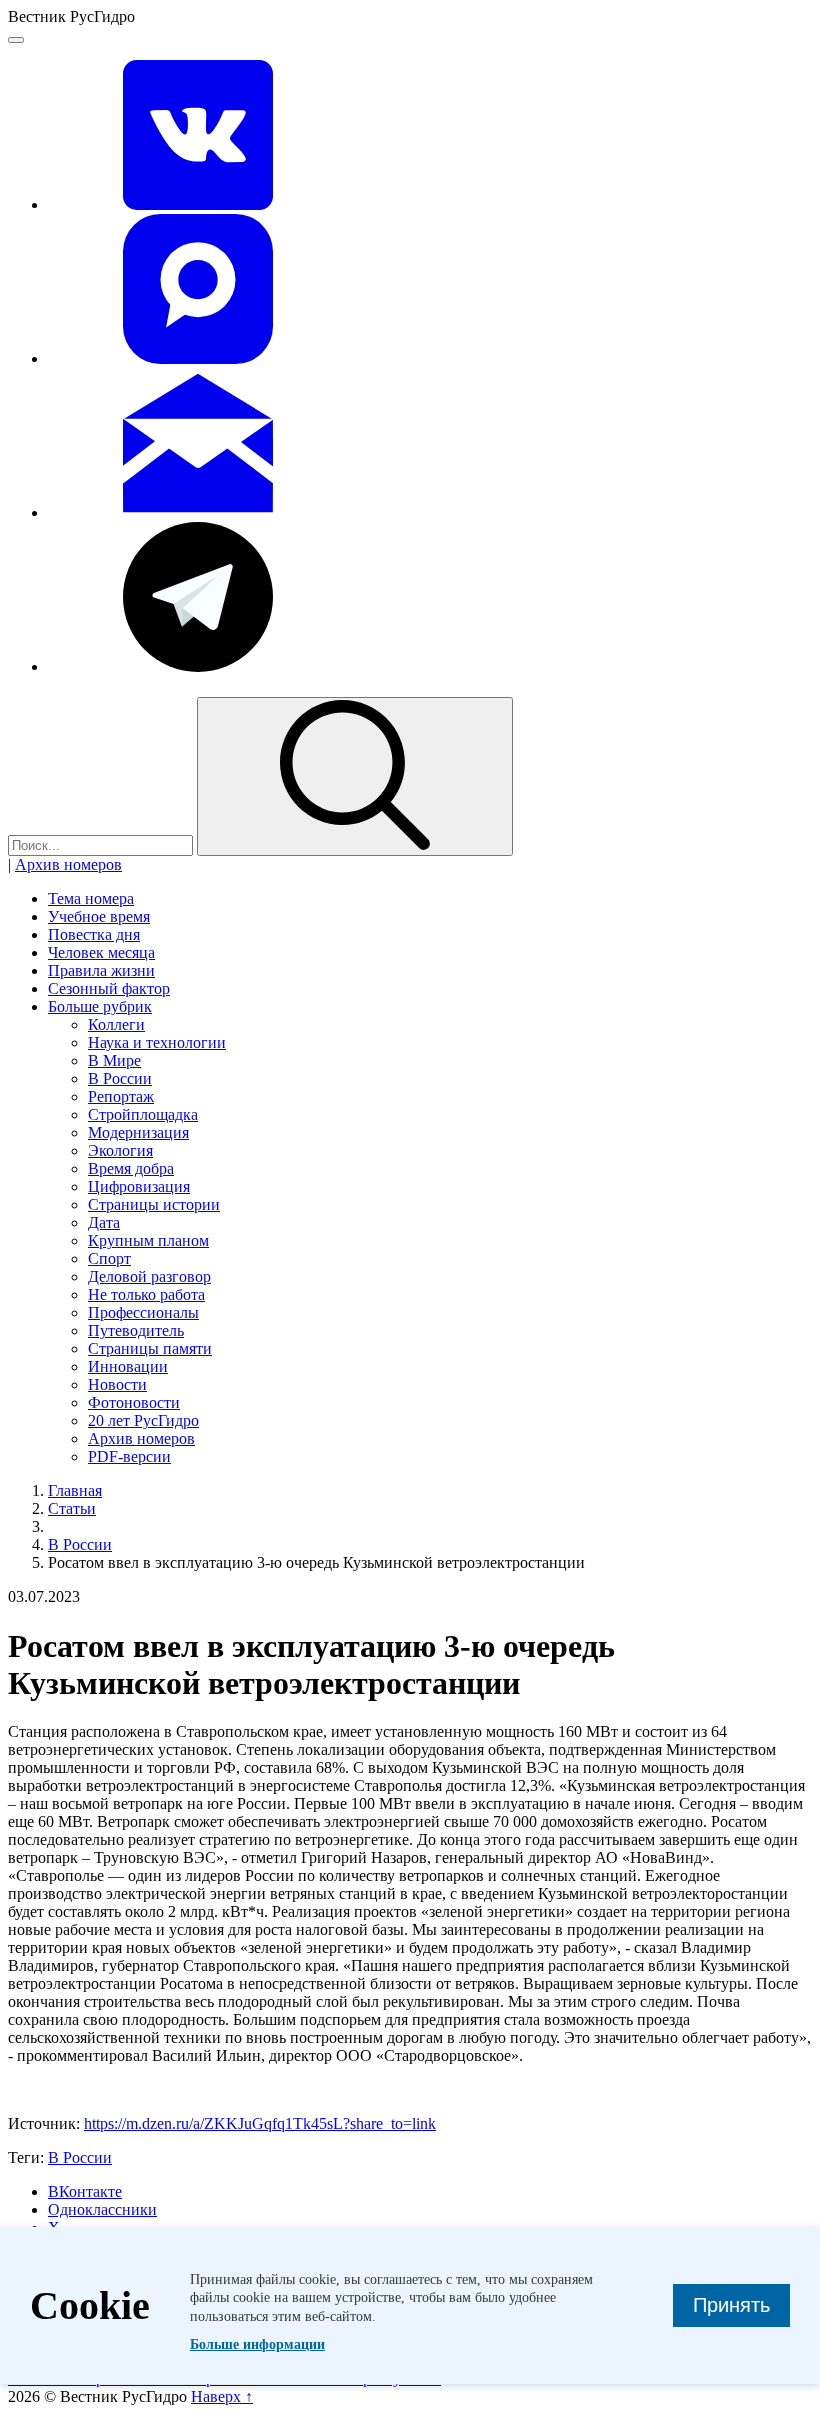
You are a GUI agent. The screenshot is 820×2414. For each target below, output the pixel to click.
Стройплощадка (143, 1114)
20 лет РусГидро (143, 1420)
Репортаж (121, 1096)
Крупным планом (148, 1240)
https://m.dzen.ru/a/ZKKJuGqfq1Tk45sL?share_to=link (260, 2123)
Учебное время (99, 916)
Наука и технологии (157, 1042)
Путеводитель (136, 1330)
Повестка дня (94, 934)
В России (120, 1078)
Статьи (72, 1508)
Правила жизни (101, 970)
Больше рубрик (100, 1006)
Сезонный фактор (109, 988)
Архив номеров (68, 864)
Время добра (131, 1168)
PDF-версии (129, 1456)
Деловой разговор (149, 1276)
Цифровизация (139, 1186)
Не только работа (146, 1294)
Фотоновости (134, 1402)
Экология (120, 1150)
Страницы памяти (150, 1348)
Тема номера (91, 898)
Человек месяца (101, 952)
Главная (75, 1490)
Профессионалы (143, 1312)
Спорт (109, 1258)
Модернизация (138, 1132)
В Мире (114, 1060)
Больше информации (257, 2344)
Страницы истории (154, 1204)
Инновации (128, 1366)
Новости (117, 1384)
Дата (104, 1222)
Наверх (222, 2396)
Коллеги (116, 1024)
